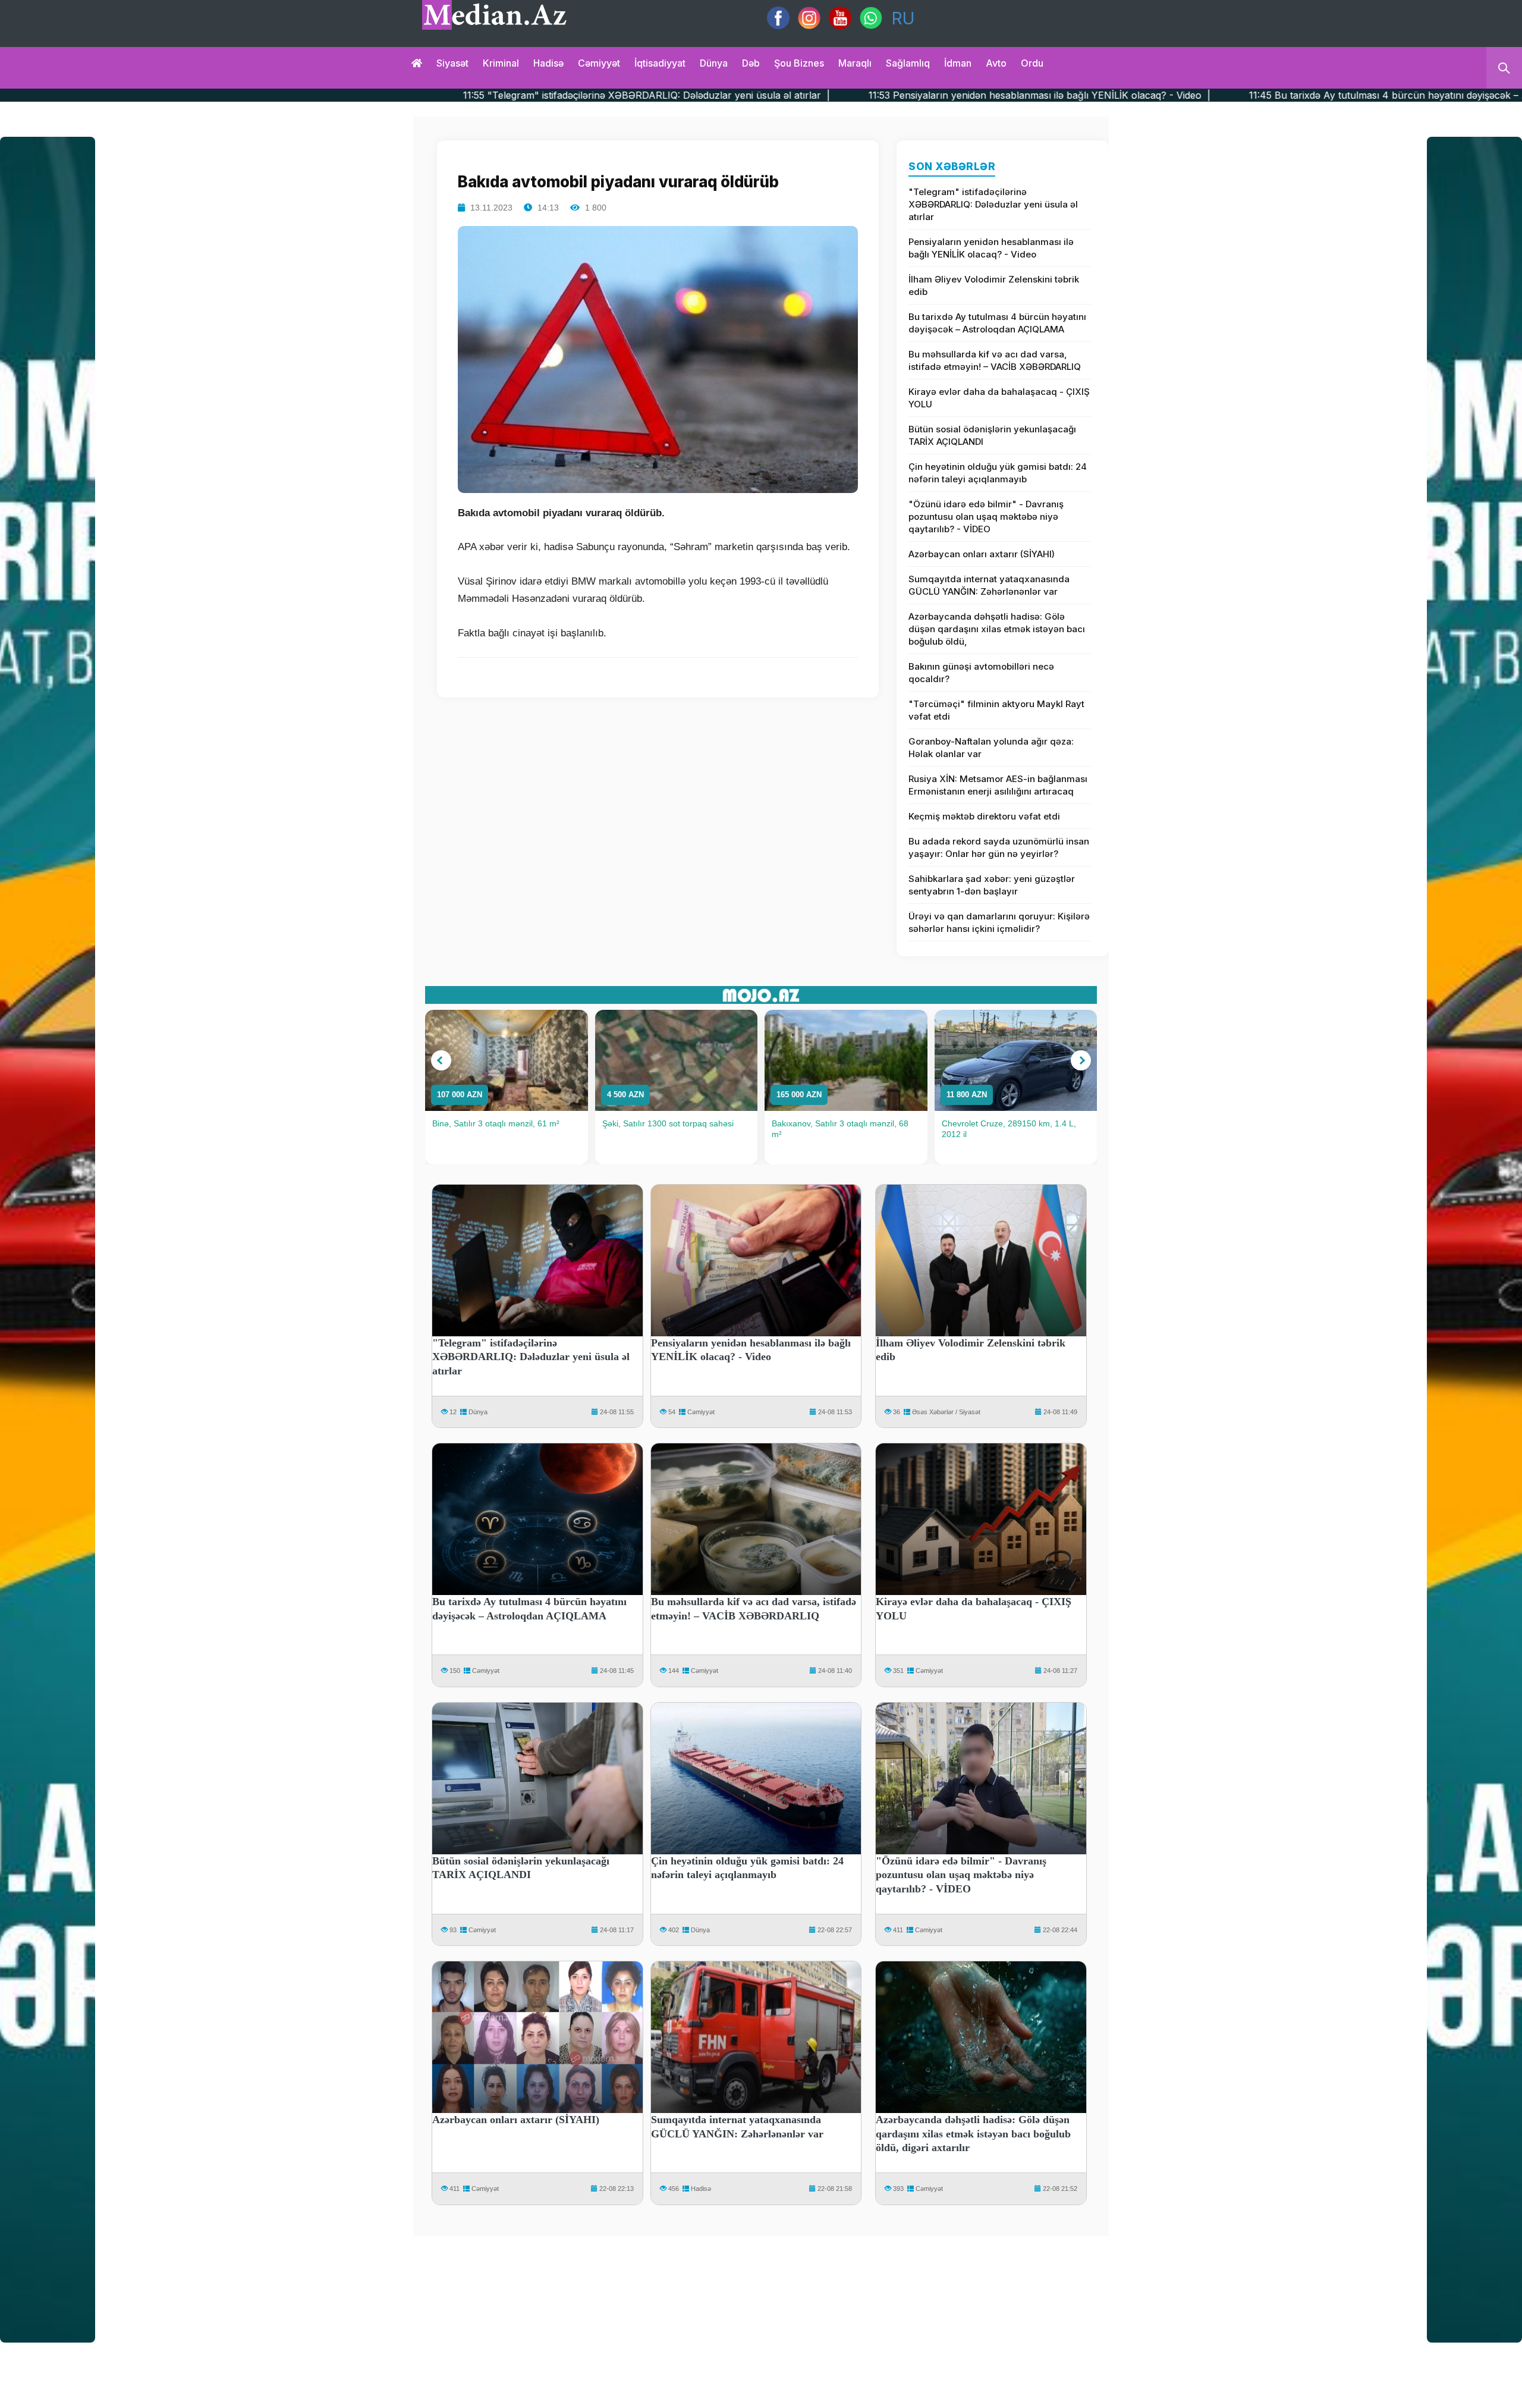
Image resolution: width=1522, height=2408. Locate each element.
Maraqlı (855, 63)
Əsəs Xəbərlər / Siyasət (946, 1412)
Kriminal (501, 63)
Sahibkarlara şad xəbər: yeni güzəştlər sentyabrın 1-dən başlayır (992, 885)
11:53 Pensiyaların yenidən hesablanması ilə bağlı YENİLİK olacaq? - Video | (775, 95)
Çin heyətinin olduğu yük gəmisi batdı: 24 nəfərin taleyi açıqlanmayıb (998, 473)
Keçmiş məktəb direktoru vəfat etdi (984, 816)
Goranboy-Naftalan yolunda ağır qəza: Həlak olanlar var (991, 748)
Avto (996, 63)
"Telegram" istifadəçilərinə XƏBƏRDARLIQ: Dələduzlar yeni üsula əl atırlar (993, 204)
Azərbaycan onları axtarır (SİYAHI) (982, 554)
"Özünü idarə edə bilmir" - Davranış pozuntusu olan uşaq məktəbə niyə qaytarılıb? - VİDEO (986, 517)
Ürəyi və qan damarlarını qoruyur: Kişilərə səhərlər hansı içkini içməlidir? (999, 922)
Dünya (714, 63)
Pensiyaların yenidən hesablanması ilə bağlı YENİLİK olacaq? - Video (991, 248)
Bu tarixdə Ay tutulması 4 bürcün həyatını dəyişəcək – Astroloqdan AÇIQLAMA (997, 323)
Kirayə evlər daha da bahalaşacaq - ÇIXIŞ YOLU (999, 398)
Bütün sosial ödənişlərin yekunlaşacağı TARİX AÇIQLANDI (992, 435)
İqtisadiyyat (660, 63)
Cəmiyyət (599, 63)
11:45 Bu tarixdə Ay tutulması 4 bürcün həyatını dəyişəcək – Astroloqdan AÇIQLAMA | (1180, 95)
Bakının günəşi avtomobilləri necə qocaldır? (981, 673)
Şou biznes (799, 63)
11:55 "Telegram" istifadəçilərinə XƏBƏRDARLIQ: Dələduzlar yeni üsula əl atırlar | (382, 95)
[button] (441, 1060)
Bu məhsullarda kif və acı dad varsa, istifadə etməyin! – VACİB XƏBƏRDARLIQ (995, 360)
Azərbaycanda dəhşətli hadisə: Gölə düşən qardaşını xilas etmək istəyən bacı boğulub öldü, (997, 629)
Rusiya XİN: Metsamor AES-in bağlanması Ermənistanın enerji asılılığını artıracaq (998, 785)
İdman (958, 63)
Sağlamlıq (908, 63)
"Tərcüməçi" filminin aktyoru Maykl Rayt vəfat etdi (996, 710)
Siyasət (452, 63)
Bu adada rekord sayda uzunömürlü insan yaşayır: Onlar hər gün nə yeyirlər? (999, 847)
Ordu (1032, 63)
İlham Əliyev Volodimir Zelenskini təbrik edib (994, 285)
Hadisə (548, 63)
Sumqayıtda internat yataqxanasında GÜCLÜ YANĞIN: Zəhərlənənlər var (989, 585)
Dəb (751, 63)
